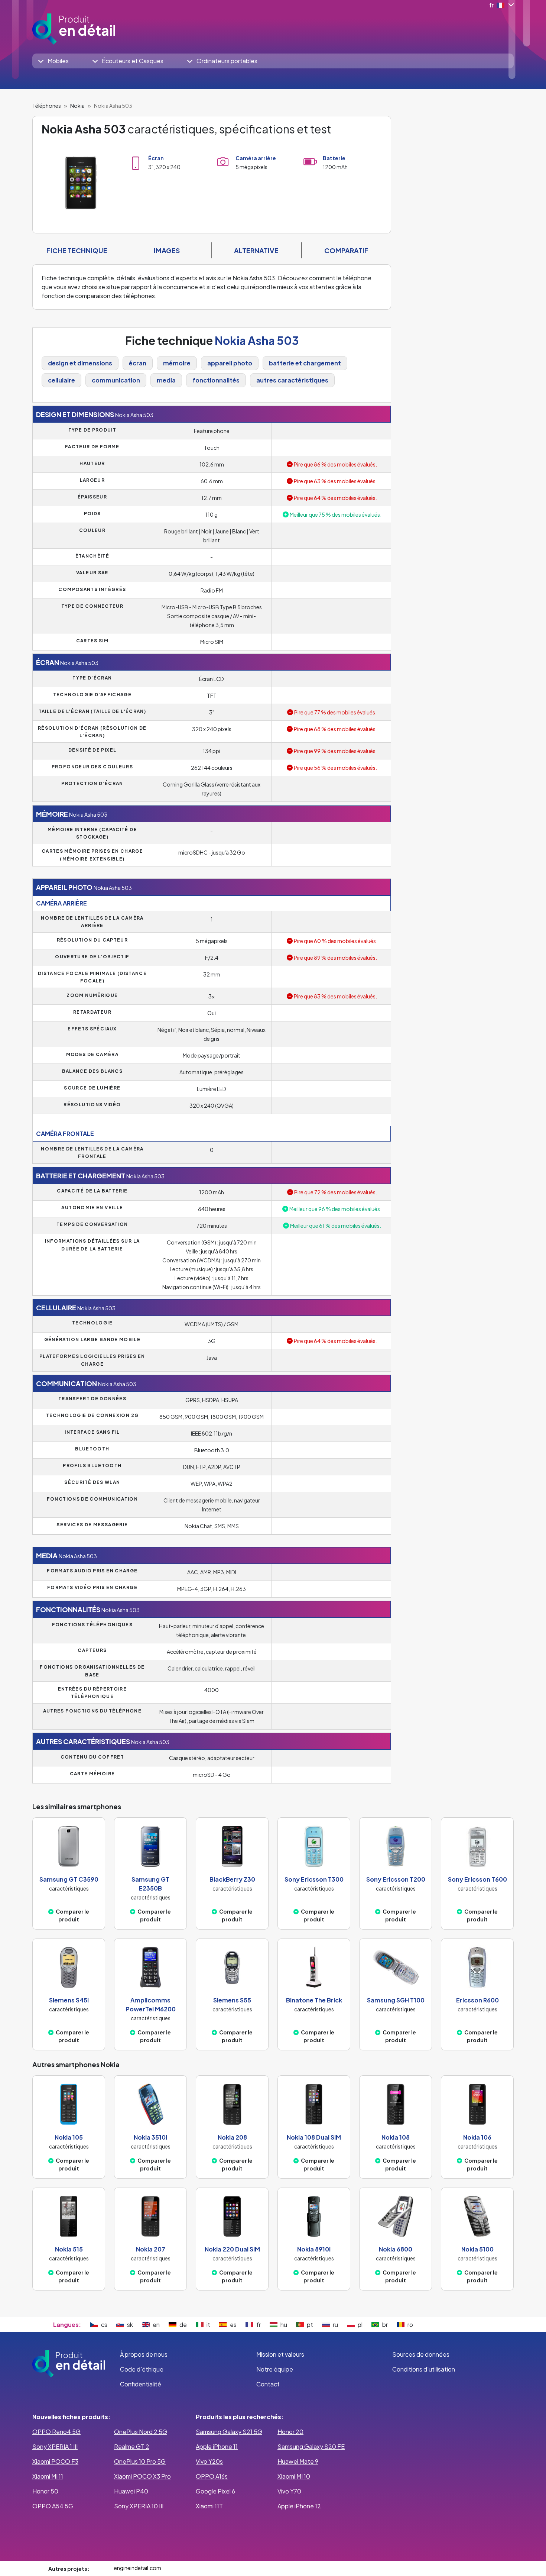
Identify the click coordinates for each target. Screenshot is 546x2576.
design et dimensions (80, 363)
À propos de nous (144, 2354)
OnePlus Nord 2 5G (141, 2432)
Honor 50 (45, 2491)
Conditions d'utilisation (424, 2369)
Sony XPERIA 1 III (55, 2446)
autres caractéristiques (292, 380)
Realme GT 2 (132, 2446)
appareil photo (230, 363)
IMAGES (167, 250)
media (166, 380)
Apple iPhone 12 (299, 2506)
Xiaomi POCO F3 (55, 2461)
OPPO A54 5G (53, 2506)
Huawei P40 (131, 2491)
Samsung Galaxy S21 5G (229, 2432)
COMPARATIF (346, 250)
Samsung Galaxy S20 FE (311, 2446)
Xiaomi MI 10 (294, 2476)
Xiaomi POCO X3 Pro (142, 2476)
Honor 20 (290, 2432)
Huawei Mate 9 (298, 2461)
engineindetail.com (138, 2568)
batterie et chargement (305, 363)
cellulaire (61, 380)
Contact (268, 2384)
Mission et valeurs (280, 2354)
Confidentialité (141, 2384)
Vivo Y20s (209, 2461)
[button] (53, 61)
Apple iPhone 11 (217, 2446)
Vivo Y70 (289, 2491)
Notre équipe (275, 2369)
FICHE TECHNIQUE (77, 250)
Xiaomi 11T (209, 2506)
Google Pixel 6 (215, 2491)
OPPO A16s (212, 2476)
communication (116, 380)
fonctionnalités (216, 380)
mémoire (177, 363)
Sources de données (421, 2354)
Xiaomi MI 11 (48, 2476)
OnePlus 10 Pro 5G (140, 2461)
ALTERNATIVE (256, 250)
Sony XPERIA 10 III (139, 2506)
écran (138, 363)
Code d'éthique (142, 2369)
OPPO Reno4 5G (56, 2432)
